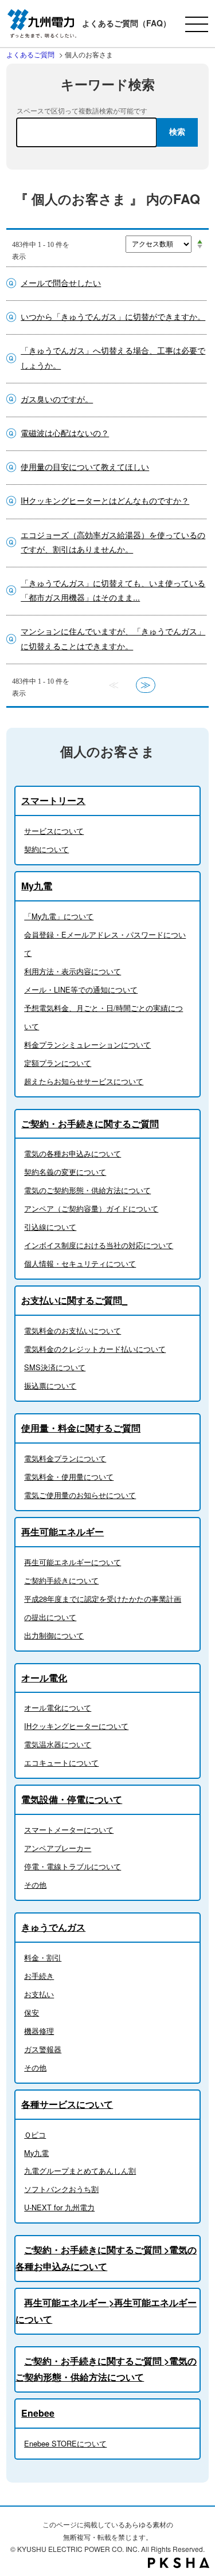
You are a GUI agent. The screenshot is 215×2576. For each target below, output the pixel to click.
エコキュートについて (61, 1763)
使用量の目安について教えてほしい (85, 466)
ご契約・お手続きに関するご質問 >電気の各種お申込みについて (106, 2258)
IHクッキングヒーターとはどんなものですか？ (105, 500)
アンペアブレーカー (58, 1848)
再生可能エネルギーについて (73, 1562)
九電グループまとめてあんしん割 (80, 2171)
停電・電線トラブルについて (73, 1866)
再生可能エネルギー (62, 1532)
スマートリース (53, 800)
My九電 (37, 886)
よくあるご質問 (30, 54)
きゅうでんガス (53, 1927)
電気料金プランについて (65, 1458)
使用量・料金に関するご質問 (81, 1428)
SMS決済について (55, 1367)
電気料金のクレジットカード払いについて (95, 1349)
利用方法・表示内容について (73, 971)
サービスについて (54, 831)
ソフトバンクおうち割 (61, 2189)
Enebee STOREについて (65, 2443)
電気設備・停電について (72, 1799)
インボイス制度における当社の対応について (99, 1245)
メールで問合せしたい (61, 283)
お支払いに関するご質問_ (74, 1300)
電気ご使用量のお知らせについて (80, 1495)
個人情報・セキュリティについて (80, 1263)
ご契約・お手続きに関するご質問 (90, 1124)
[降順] (200, 247)
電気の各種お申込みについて (73, 1153)
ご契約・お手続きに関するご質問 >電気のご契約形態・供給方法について (106, 2369)
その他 (35, 1885)
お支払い (39, 1994)
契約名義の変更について (65, 1172)
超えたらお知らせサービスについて (84, 1081)
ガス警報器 (43, 2049)
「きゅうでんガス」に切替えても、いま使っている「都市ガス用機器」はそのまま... (113, 590)
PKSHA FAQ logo (179, 2563)
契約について (46, 849)
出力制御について (54, 1635)
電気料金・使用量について (69, 1477)
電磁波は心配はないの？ (65, 433)
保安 (32, 2012)
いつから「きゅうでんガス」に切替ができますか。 (113, 316)
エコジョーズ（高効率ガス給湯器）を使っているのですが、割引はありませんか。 (113, 542)
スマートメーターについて (69, 1830)
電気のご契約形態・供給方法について (87, 1190)
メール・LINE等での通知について (81, 989)
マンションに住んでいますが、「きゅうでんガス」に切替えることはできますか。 (113, 638)
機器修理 (39, 2031)
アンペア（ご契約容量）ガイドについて (91, 1208)
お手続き (39, 1976)
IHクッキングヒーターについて (76, 1726)
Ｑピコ (35, 2134)
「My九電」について (59, 916)
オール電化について (58, 1707)
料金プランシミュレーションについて (87, 1044)
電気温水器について (58, 1744)
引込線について (50, 1227)
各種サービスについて (67, 2104)
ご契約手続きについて (61, 1580)
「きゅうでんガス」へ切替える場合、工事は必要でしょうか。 (113, 357)
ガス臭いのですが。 (57, 399)
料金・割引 (43, 1957)
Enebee (38, 2413)
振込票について (50, 1385)
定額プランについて (58, 1063)
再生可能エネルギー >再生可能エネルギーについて (106, 2311)
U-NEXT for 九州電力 (59, 2207)
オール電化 (44, 1678)
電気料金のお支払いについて (73, 1330)
